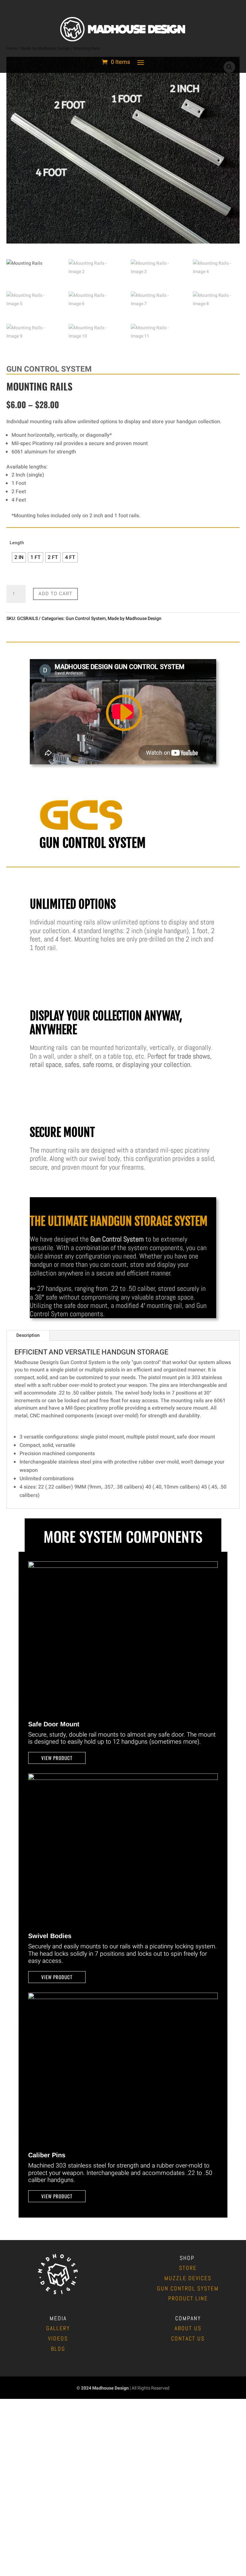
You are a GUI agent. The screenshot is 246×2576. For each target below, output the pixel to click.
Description (28, 1335)
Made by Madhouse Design (135, 618)
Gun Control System (86, 618)
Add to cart (55, 594)
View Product (57, 1758)
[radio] (19, 557)
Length (17, 543)
